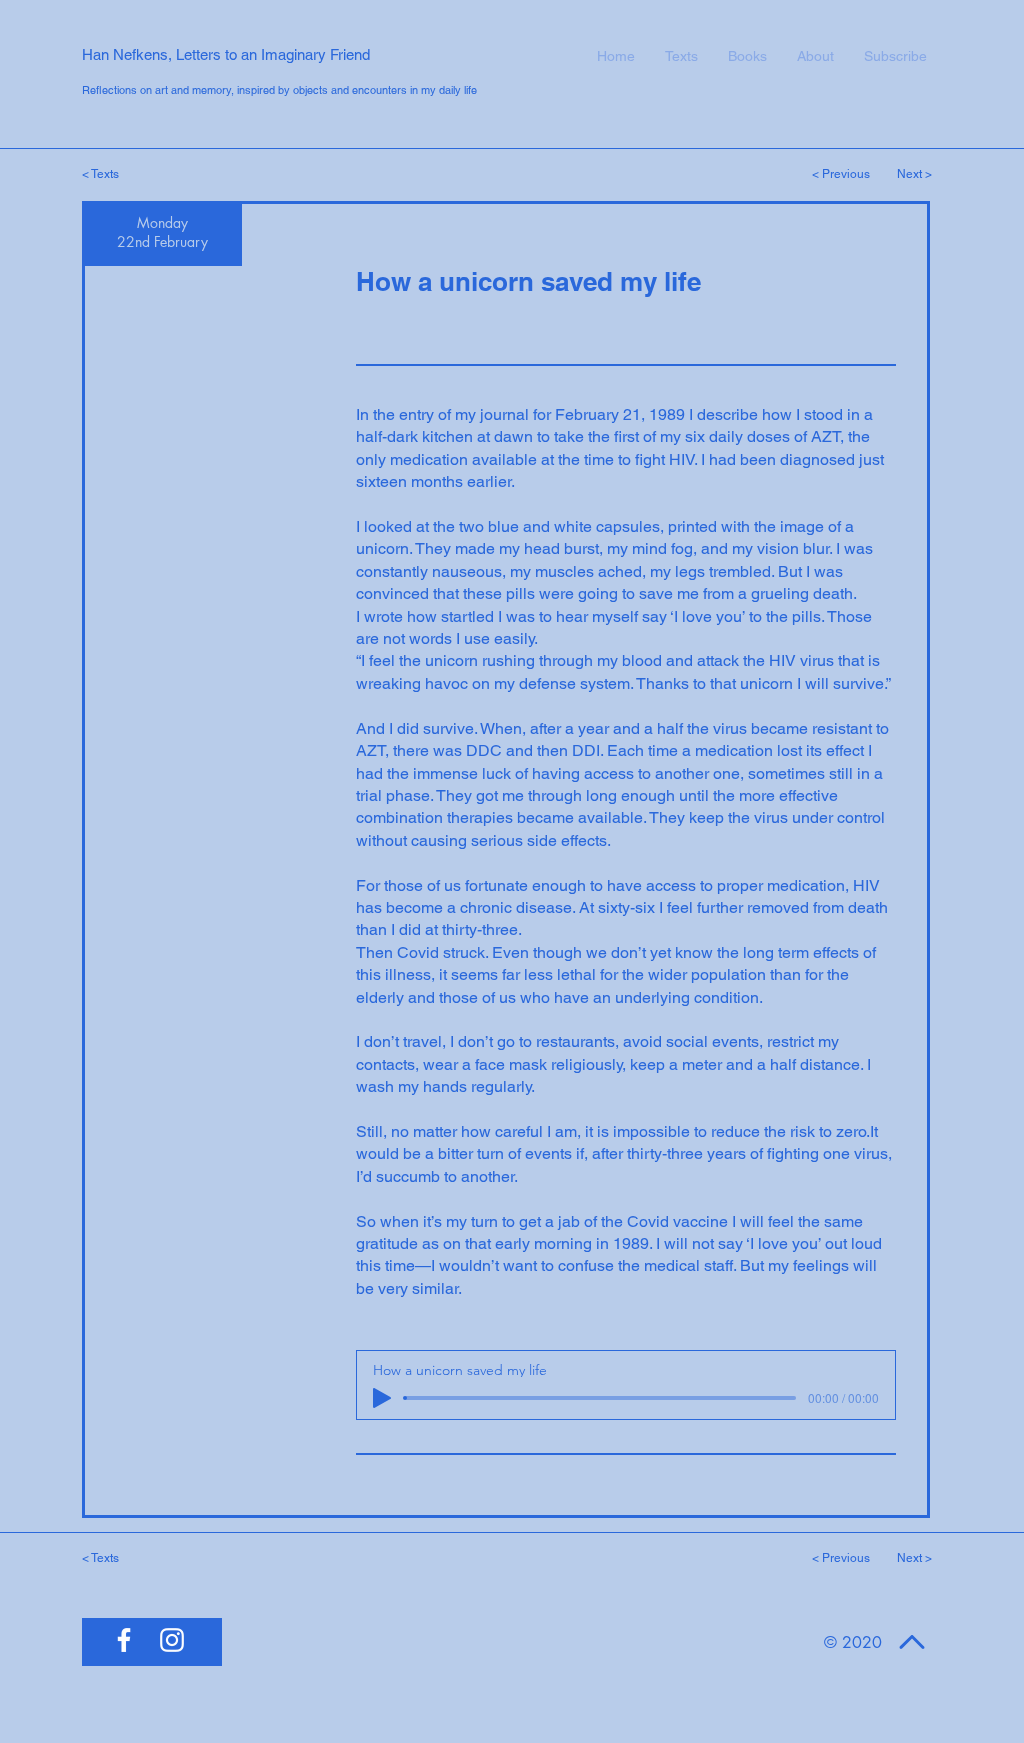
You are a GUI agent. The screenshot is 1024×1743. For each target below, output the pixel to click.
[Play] (382, 1398)
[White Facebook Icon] (124, 1640)
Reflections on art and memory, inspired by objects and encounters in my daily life (279, 90)
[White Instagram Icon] (172, 1640)
